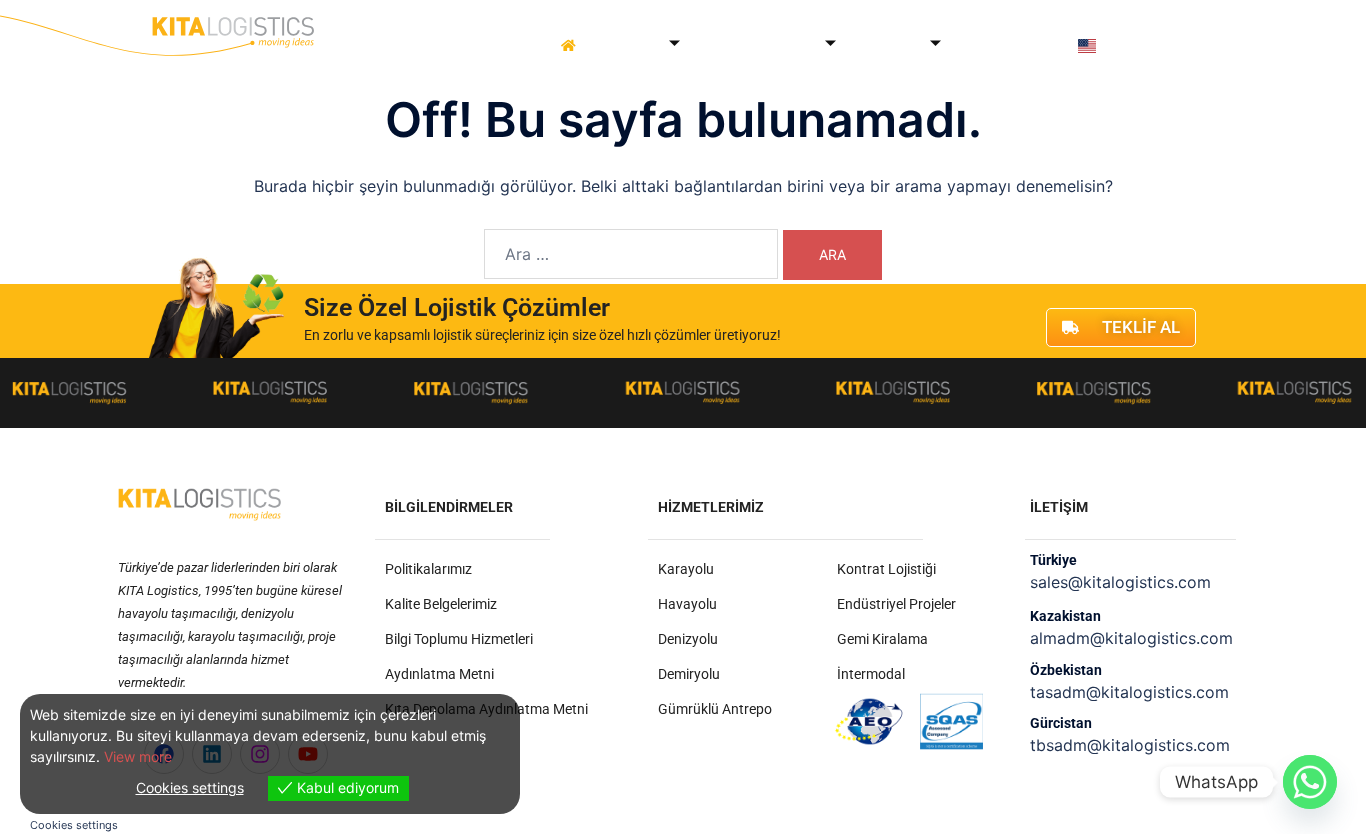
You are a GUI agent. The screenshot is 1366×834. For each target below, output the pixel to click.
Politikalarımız (428, 569)
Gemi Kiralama (882, 639)
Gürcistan (1061, 723)
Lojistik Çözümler (753, 45)
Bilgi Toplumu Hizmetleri (459, 639)
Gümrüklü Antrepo (715, 709)
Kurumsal (627, 45)
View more (138, 756)
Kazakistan (1065, 616)
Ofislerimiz (883, 45)
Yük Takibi (983, 45)
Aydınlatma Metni (439, 674)
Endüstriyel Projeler (896, 604)
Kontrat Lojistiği (886, 569)
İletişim (1047, 45)
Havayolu (687, 604)
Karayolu (686, 569)
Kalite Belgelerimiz (441, 604)
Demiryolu (689, 674)
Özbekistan (1066, 670)
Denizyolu (688, 639)
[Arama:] (631, 254)
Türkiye (1053, 560)
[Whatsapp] (1310, 782)
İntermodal (871, 674)
